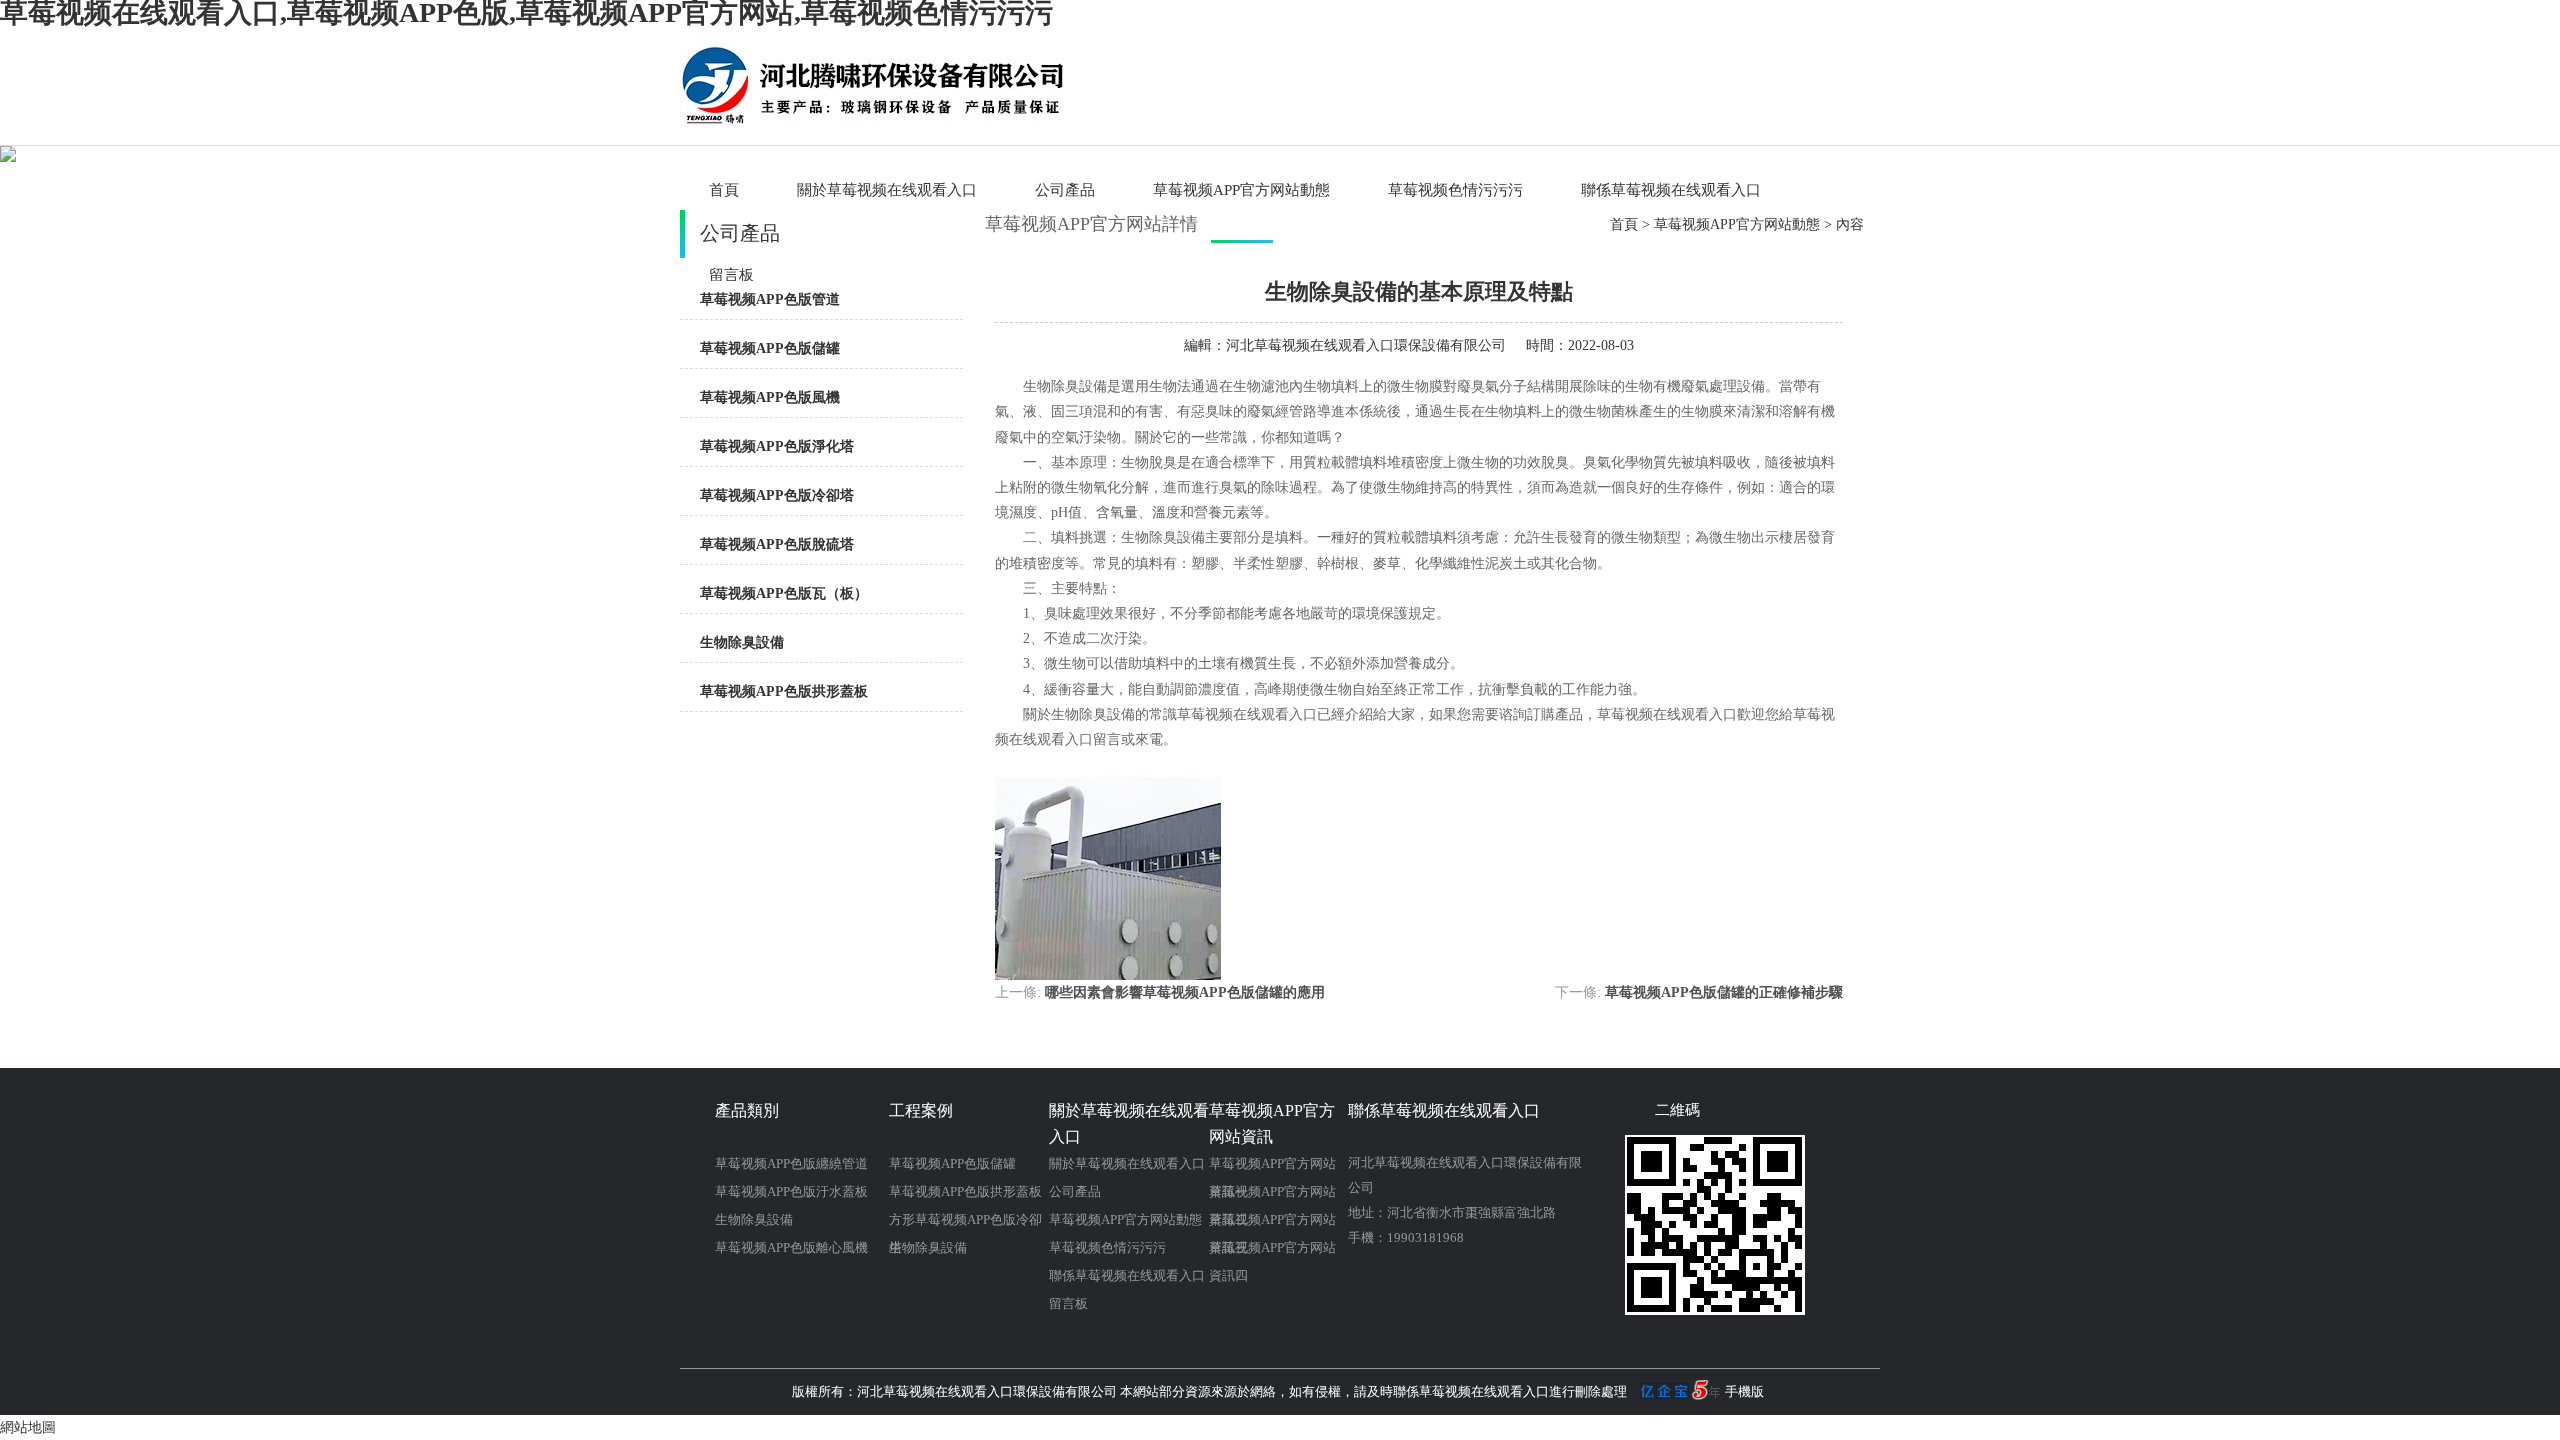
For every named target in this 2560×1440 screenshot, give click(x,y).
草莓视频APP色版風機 (770, 397)
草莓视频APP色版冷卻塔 (777, 495)
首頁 (724, 190)
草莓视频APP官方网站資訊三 (1272, 1223)
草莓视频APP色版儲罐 (770, 348)
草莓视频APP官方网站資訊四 (1272, 1251)
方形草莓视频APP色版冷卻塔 (965, 1223)
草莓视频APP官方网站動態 (1241, 190)
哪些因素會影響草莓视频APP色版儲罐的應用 (1185, 992)
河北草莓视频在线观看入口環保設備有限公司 (1366, 345)
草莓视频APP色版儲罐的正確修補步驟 (1724, 992)
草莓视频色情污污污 (1455, 190)
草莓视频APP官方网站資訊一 (1272, 1167)
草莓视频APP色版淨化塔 (777, 446)
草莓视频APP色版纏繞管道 (791, 1163)
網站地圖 (28, 1427)
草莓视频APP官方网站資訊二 (1272, 1195)
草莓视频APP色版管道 (770, 299)
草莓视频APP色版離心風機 (791, 1247)
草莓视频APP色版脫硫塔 (777, 544)
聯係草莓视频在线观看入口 (1671, 190)
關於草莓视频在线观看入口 (887, 190)
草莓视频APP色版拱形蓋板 (784, 691)
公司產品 (1065, 190)
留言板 (1068, 1303)
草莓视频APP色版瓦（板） (784, 593)
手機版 (1744, 1391)
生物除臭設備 (742, 642)
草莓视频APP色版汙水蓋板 (791, 1191)
